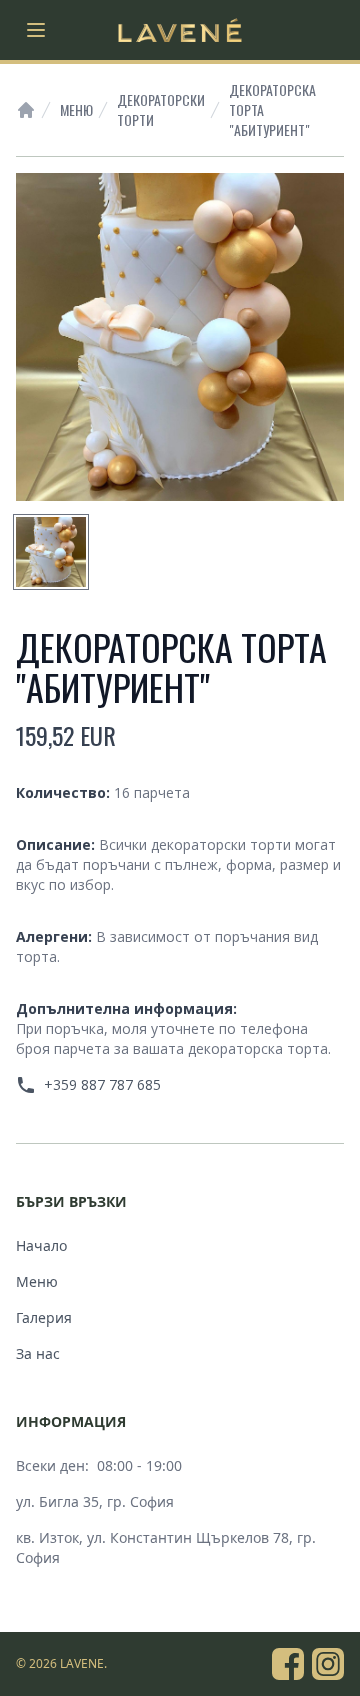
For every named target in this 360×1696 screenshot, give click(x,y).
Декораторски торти (161, 110)
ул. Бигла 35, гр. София (95, 1501)
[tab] (51, 552)
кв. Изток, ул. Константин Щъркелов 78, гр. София (166, 1547)
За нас (38, 1353)
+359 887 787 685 (102, 1084)
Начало (41, 1245)
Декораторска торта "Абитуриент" (272, 110)
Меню (76, 110)
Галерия (44, 1317)
